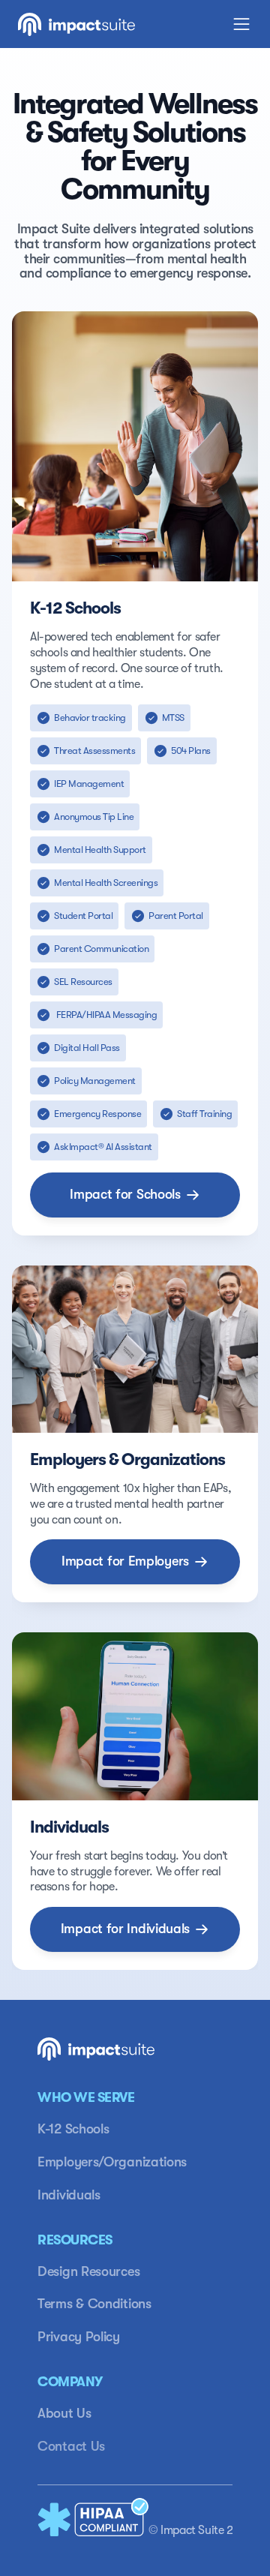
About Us (64, 2413)
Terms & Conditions (94, 2304)
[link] (135, 1195)
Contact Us (71, 2446)
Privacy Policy (79, 2337)
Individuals (69, 2195)
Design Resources (88, 2271)
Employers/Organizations (112, 2162)
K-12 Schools (73, 2129)
